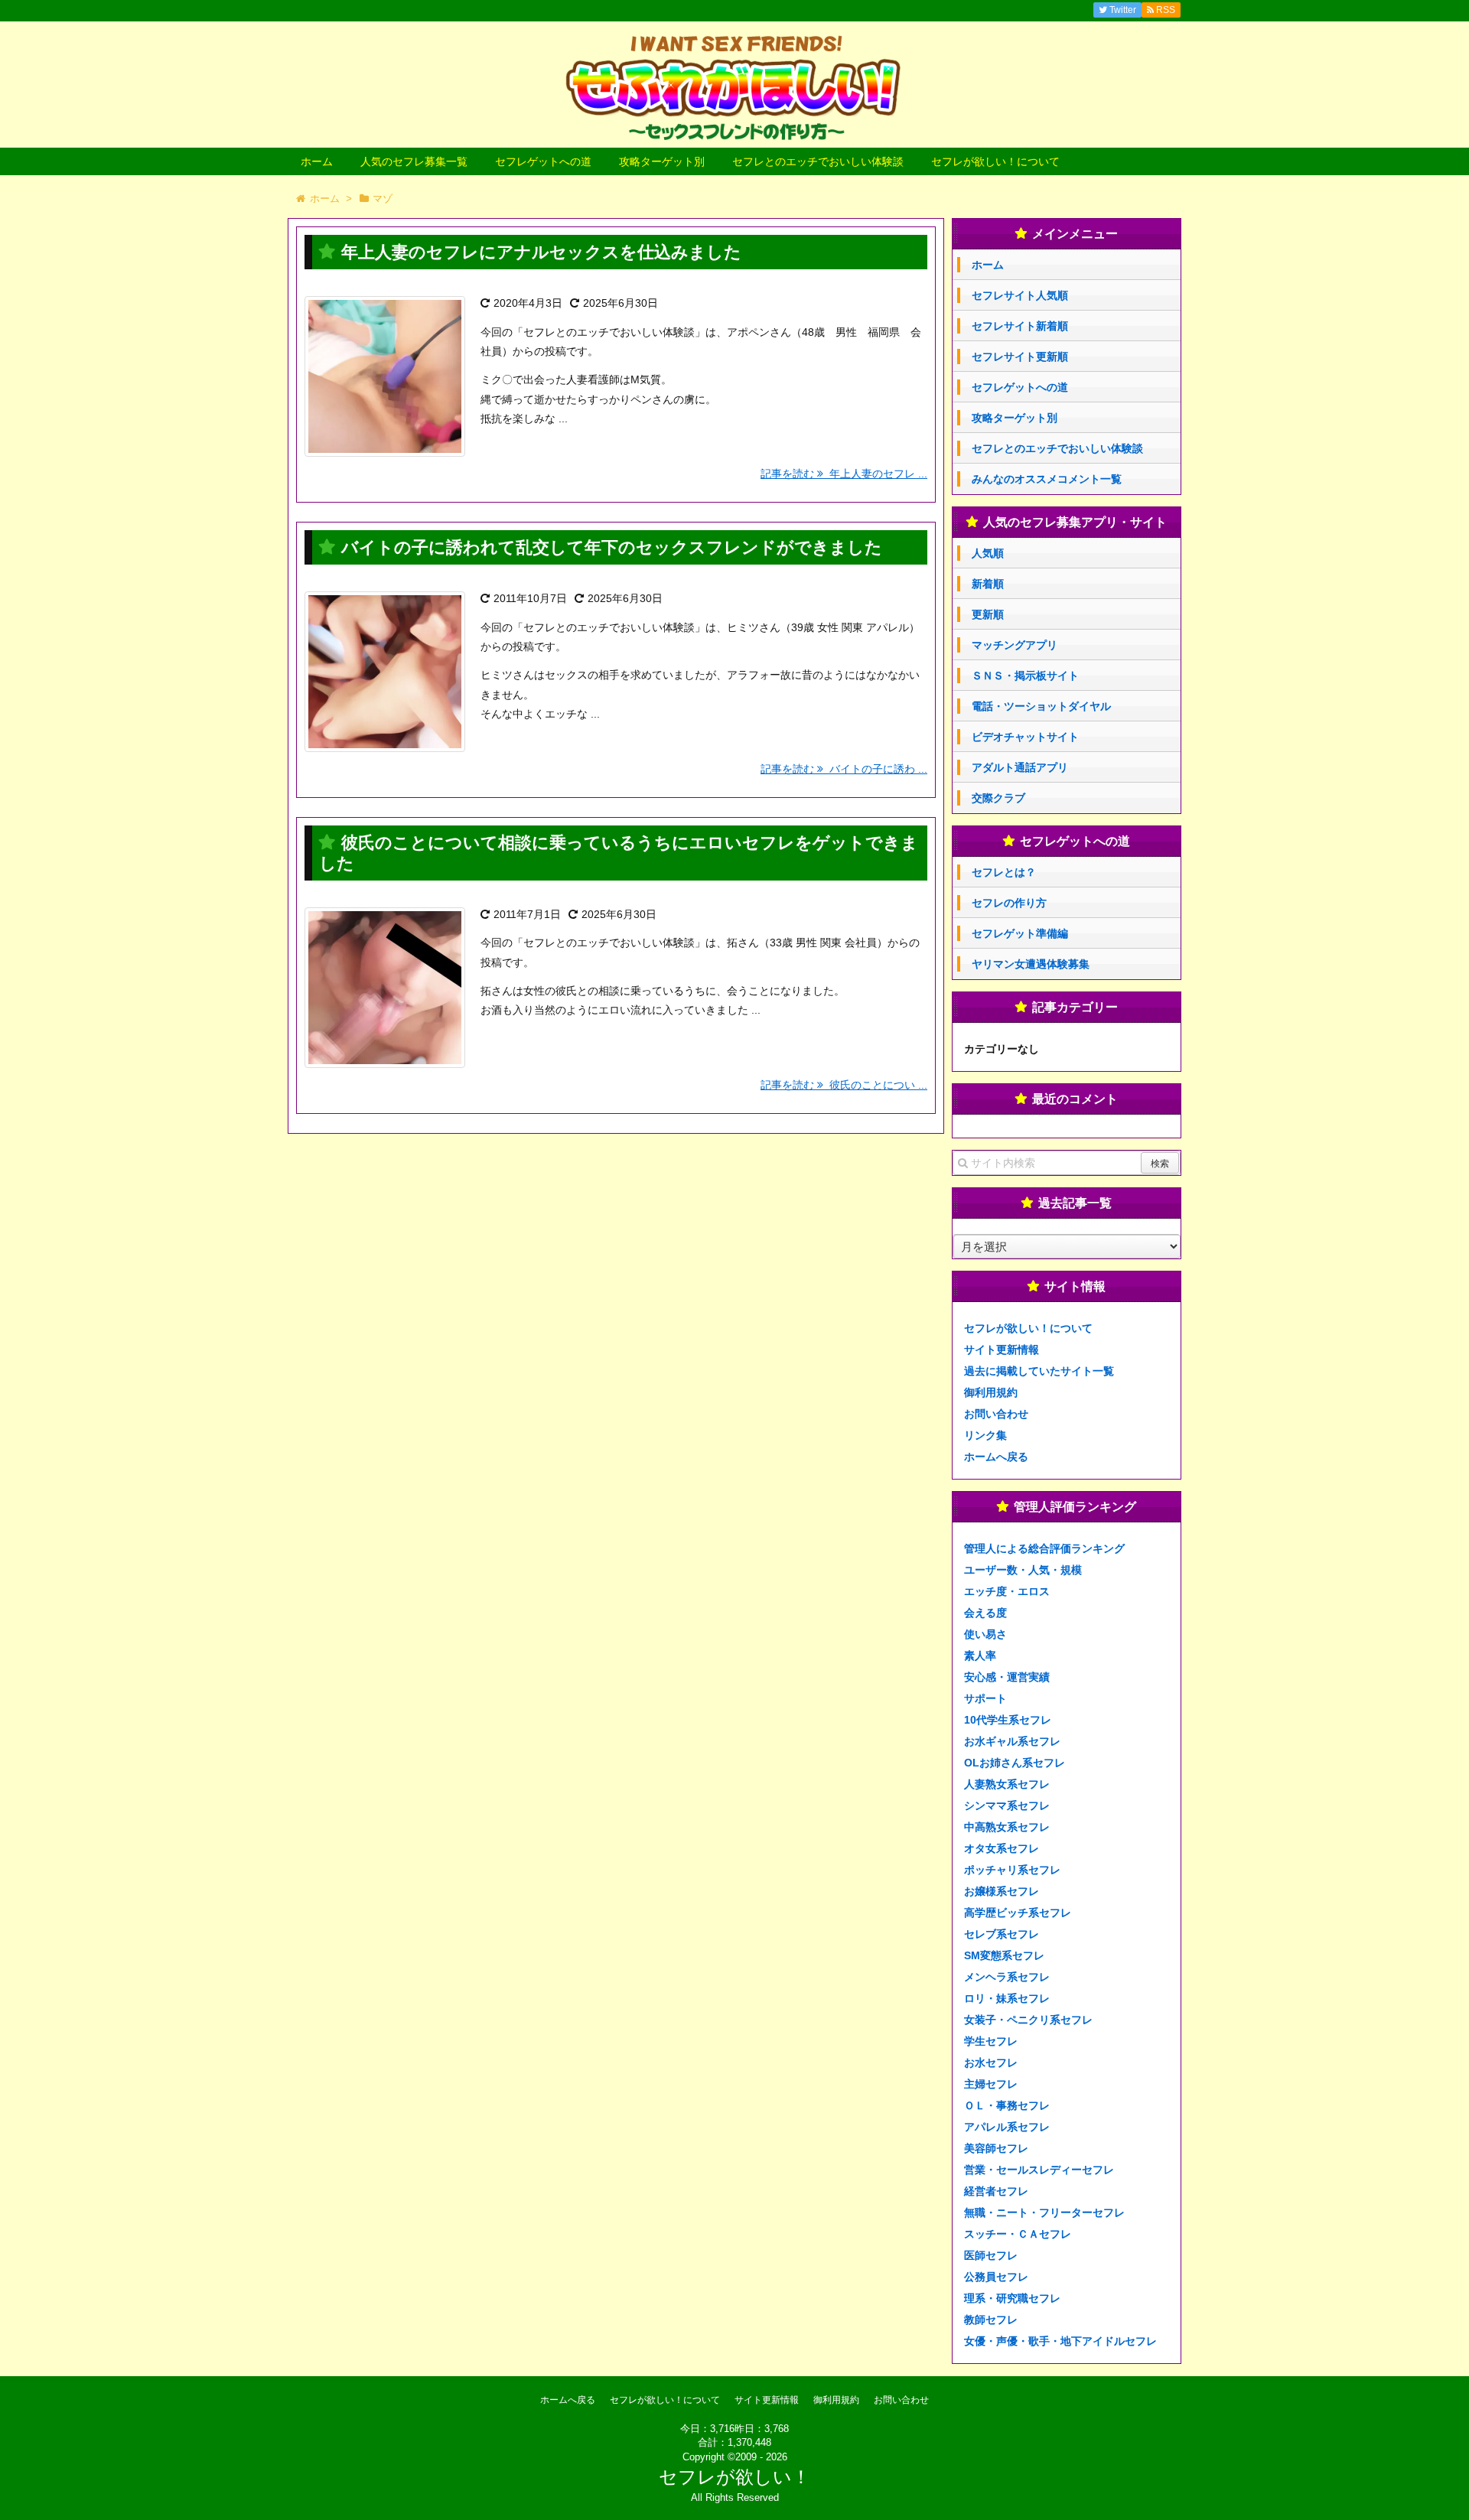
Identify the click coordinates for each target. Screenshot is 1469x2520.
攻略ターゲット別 (662, 161)
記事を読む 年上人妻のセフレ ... (844, 474)
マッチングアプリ (1015, 645)
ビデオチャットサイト (1025, 737)
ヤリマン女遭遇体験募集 (1031, 964)
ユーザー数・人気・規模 (1023, 1570)
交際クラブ (998, 798)
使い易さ (985, 1634)
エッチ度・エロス (1007, 1591)
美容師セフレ (996, 2148)
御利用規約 (991, 1392)
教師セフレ (991, 2320)
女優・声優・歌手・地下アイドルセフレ (1060, 2341)
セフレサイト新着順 (1020, 326)
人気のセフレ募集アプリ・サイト (1075, 522)
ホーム (317, 161)
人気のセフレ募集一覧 (414, 161)
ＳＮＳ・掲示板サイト (1025, 676)
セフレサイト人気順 (1020, 295)
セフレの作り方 (1009, 903)
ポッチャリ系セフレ (1012, 1870)
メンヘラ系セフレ (1007, 1977)
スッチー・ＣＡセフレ (1018, 2234)
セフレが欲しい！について (995, 161)
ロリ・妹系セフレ (1007, 1998)
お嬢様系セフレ (1002, 1891)
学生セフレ (991, 2041)
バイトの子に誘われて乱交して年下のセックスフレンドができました (612, 547)
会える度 (985, 1613)
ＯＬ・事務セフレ (1007, 2105)
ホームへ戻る (996, 1457)
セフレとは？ (1004, 872)
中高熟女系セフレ (1007, 1827)
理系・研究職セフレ (1012, 2298)
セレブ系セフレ (1002, 1934)
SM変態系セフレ (1004, 1955)
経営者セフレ (996, 2191)
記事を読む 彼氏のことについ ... (844, 1085)
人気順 (988, 553)
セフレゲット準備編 (1020, 933)
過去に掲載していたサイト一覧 (1039, 1371)
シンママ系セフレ (1007, 1805)
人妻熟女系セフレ (1007, 1784)
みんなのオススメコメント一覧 (1047, 479)
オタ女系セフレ (1002, 1848)
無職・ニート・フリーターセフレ (1044, 2212)
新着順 (988, 584)
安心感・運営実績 (1007, 1677)
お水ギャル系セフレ (1012, 1741)
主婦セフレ (991, 2084)
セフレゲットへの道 (543, 161)
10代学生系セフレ (1008, 1720)
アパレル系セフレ (1007, 2127)
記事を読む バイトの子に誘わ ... (844, 769)
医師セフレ (991, 2255)
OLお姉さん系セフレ (1015, 1763)
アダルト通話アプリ (1020, 767)
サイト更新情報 (1002, 1350)
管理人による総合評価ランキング (1044, 1548)
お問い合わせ (996, 1414)
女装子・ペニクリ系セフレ (1028, 2020)
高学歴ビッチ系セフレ (1018, 1913)
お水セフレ (991, 2063)
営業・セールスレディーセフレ (1039, 2170)
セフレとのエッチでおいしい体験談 (818, 161)
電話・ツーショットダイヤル (1041, 706)
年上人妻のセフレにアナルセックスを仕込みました (541, 252)
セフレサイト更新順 (1020, 357)
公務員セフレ (996, 2277)
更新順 (988, 614)
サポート (985, 1698)
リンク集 (985, 1435)
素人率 (980, 1656)
